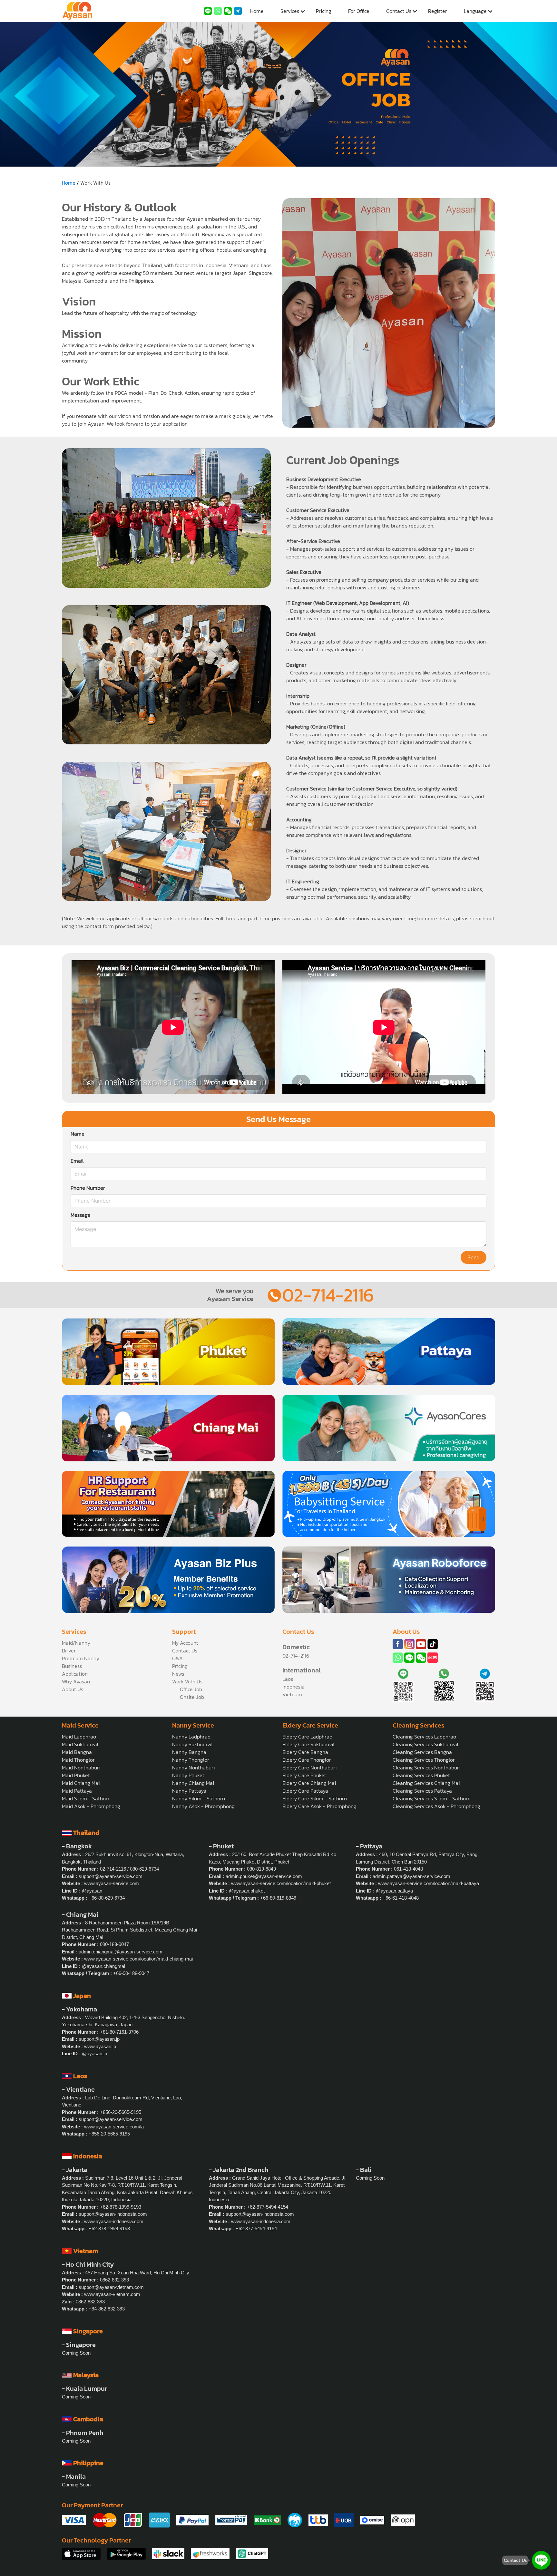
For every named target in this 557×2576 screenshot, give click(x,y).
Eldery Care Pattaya (305, 1791)
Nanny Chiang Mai (193, 1783)
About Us (73, 1689)
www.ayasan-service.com (112, 1883)
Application (75, 1674)
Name (78, 1134)
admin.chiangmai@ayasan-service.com (121, 1952)
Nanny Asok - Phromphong (203, 1806)
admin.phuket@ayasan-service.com (264, 1876)
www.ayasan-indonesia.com (114, 2221)
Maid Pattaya (77, 1791)
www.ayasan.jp (100, 2046)
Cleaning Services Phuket (421, 1775)
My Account (185, 1643)
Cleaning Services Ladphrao (424, 1737)
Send (474, 1258)
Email (77, 1161)
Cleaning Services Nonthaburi (426, 1767)
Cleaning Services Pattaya (422, 1791)
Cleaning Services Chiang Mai (426, 1783)
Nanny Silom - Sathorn (199, 1798)
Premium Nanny (81, 1658)
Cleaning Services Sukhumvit (426, 1744)
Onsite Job (192, 1697)
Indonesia (293, 1687)
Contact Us (399, 11)
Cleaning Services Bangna (422, 1752)
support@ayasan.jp (99, 2039)
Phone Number (88, 1188)
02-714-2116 (328, 1295)
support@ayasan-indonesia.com (113, 2214)
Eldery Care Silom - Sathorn (315, 1798)
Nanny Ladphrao (191, 1737)
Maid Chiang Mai (81, 1783)
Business (72, 1666)
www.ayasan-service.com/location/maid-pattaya (429, 1883)
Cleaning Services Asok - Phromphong (436, 1806)
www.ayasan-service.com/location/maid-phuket (281, 1883)
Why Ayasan (76, 1681)
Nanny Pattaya (189, 1791)
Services (290, 11)
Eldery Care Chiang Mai (309, 1783)
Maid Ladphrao (79, 1737)
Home (257, 11)
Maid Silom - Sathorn (86, 1798)
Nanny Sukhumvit (193, 1744)
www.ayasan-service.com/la (114, 2127)
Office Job (191, 1689)
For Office (359, 11)
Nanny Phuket (188, 1775)
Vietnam (292, 1694)
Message (81, 1215)
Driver (69, 1651)
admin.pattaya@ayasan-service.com (411, 1876)
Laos (288, 1679)
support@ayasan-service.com (111, 1876)
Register (438, 11)
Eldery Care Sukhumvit (309, 1744)
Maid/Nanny (76, 1643)
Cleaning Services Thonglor (424, 1760)
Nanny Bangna (189, 1752)
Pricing (324, 11)
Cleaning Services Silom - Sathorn (432, 1798)
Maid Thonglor (78, 1760)
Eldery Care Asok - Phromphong (319, 1806)
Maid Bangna (77, 1752)
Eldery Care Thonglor (307, 1760)
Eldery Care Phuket (304, 1775)
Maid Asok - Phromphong (91, 1806)
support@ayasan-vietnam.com (111, 2287)
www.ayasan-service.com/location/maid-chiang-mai (138, 1959)
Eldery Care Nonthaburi (309, 1767)
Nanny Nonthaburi (193, 1767)
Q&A (177, 1658)
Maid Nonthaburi (81, 1767)
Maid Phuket (76, 1775)
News (178, 1674)
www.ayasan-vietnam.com (112, 2294)
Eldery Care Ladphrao (307, 1737)
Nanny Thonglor (191, 1760)
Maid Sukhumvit (80, 1744)
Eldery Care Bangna (305, 1752)
